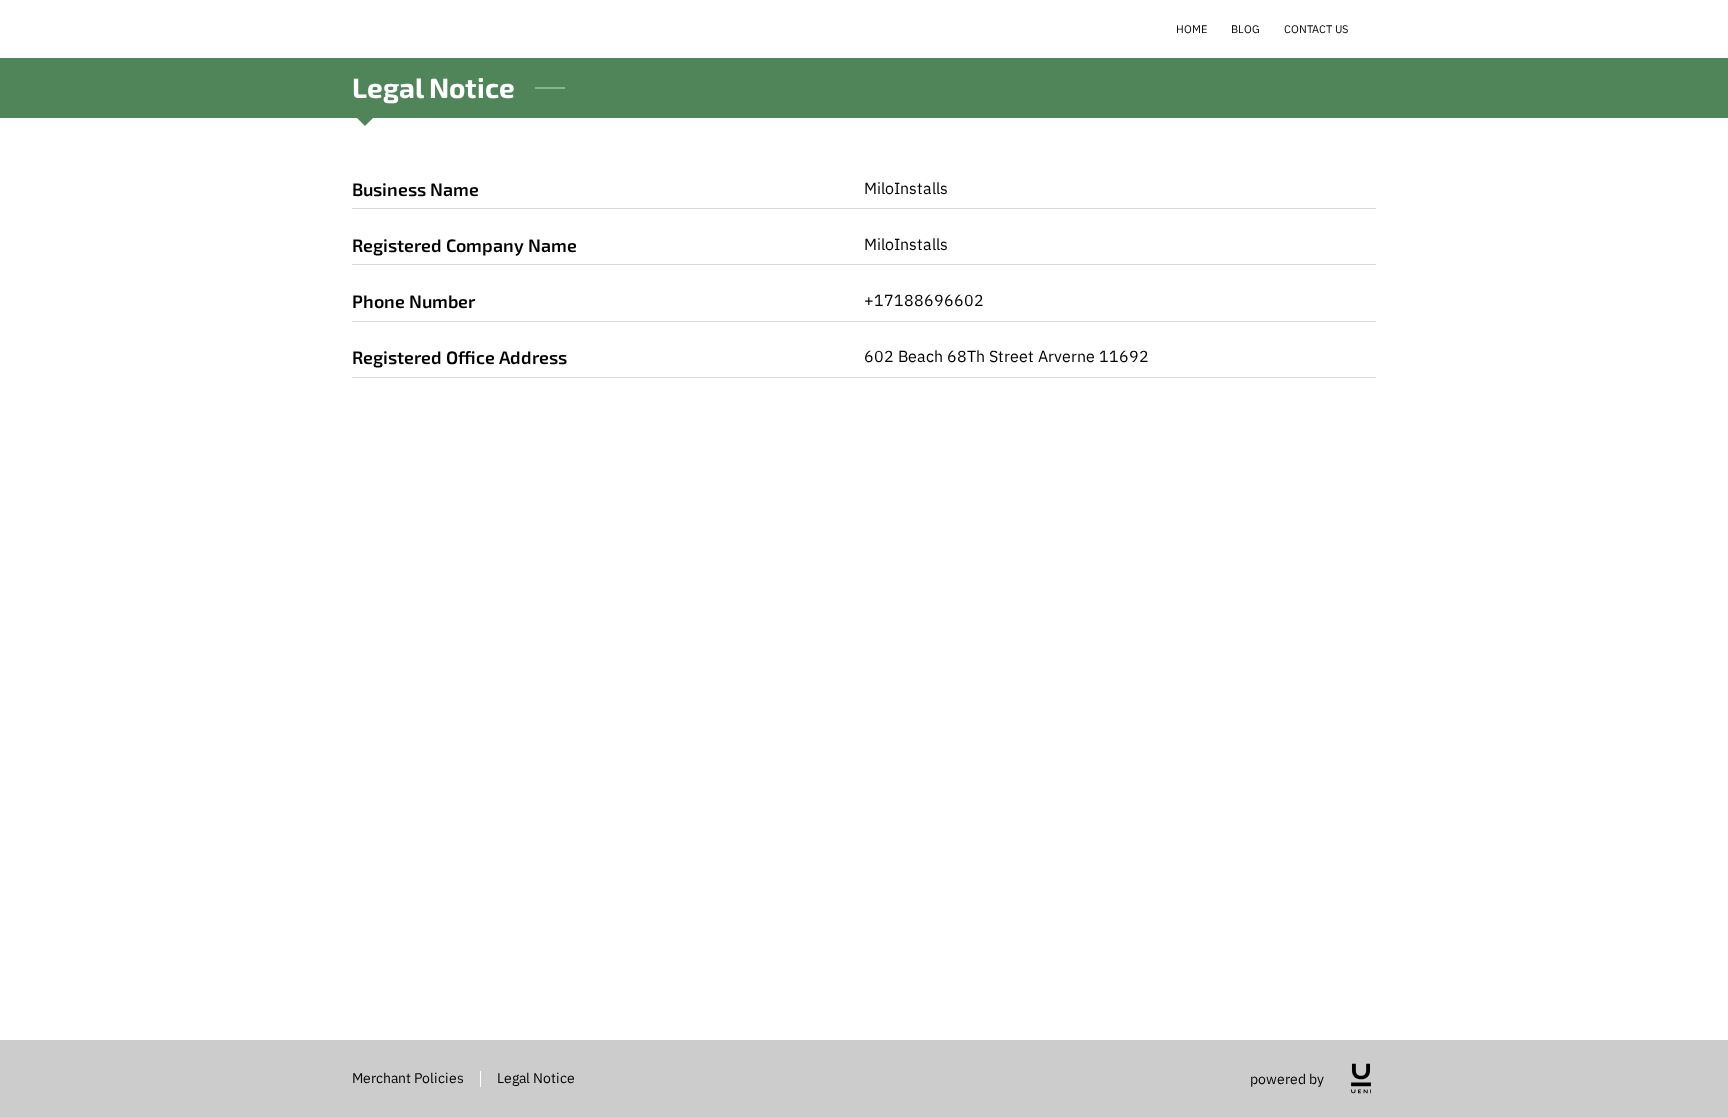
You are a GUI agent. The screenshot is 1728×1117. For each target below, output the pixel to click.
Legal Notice (536, 1077)
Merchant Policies (408, 1077)
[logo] (1361, 1078)
